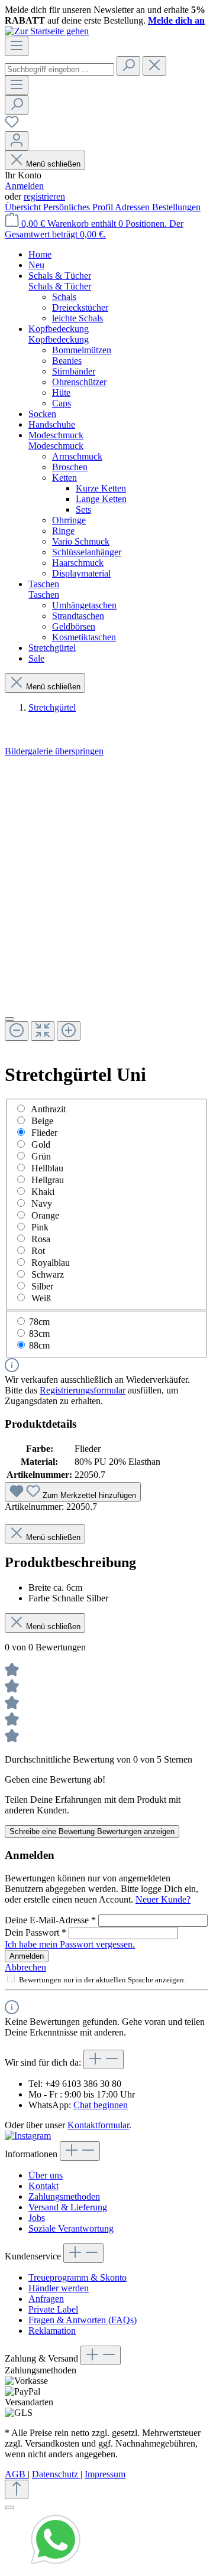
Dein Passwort (35, 1932)
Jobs (37, 2218)
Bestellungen (176, 207)
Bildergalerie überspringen (54, 751)
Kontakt (43, 2186)
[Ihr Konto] (17, 141)
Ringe (63, 531)
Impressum (105, 2474)
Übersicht (24, 207)
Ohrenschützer (79, 382)
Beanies (67, 361)
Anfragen (46, 2299)
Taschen (44, 595)
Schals (64, 297)
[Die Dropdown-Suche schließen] (154, 66)
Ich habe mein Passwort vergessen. (70, 1944)
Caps (62, 403)
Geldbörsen (74, 626)
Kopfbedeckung (59, 339)
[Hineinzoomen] (69, 1031)
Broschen (70, 467)
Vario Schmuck (81, 541)
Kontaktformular (98, 2125)
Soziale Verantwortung (71, 2228)
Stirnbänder (74, 371)
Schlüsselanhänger (87, 552)
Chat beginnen (101, 2105)
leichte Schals (78, 318)
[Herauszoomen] (17, 1031)
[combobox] (59, 69)
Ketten (64, 478)
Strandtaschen (78, 616)
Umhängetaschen (84, 605)
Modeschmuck (56, 446)
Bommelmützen (82, 350)
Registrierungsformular (83, 1390)
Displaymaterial (81, 573)
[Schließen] (9, 1019)
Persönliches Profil (79, 207)
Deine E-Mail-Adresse (50, 1920)
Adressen (133, 207)
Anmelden (24, 186)
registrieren (44, 196)
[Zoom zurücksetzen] (43, 1031)
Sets (83, 509)
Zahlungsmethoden (64, 2196)
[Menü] (17, 46)
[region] (106, 904)
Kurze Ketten (101, 488)
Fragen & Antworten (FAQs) (83, 2320)
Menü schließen (53, 164)
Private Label (53, 2309)
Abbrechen (25, 1967)
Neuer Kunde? (163, 1899)
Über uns (46, 2175)
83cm (39, 1333)
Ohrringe (69, 520)
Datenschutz (56, 2474)
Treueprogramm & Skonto (78, 2277)
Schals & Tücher (60, 286)
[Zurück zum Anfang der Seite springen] (17, 2489)
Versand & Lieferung (68, 2207)
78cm (39, 1322)
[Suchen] (128, 66)
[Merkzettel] (12, 126)
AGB (16, 2474)
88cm (39, 1345)
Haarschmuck (78, 563)
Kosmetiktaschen (84, 637)
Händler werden (59, 2288)
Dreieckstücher (80, 307)
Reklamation (52, 2331)
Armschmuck (77, 456)
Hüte (61, 393)
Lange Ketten (101, 499)
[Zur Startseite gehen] (47, 31)
